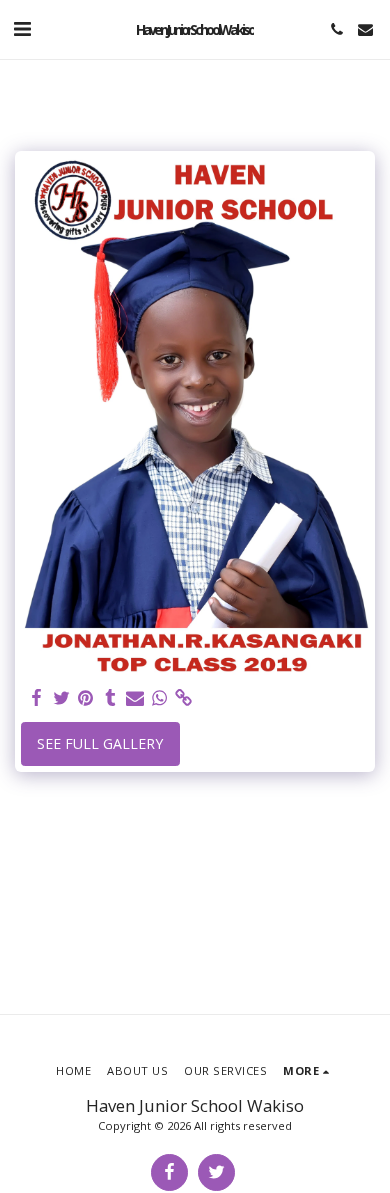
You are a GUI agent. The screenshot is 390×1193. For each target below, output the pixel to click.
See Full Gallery (100, 743)
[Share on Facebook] (37, 698)
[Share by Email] (135, 698)
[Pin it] (86, 698)
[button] (22, 28)
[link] (184, 698)
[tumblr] (111, 698)
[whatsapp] (160, 698)
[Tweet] (62, 698)
